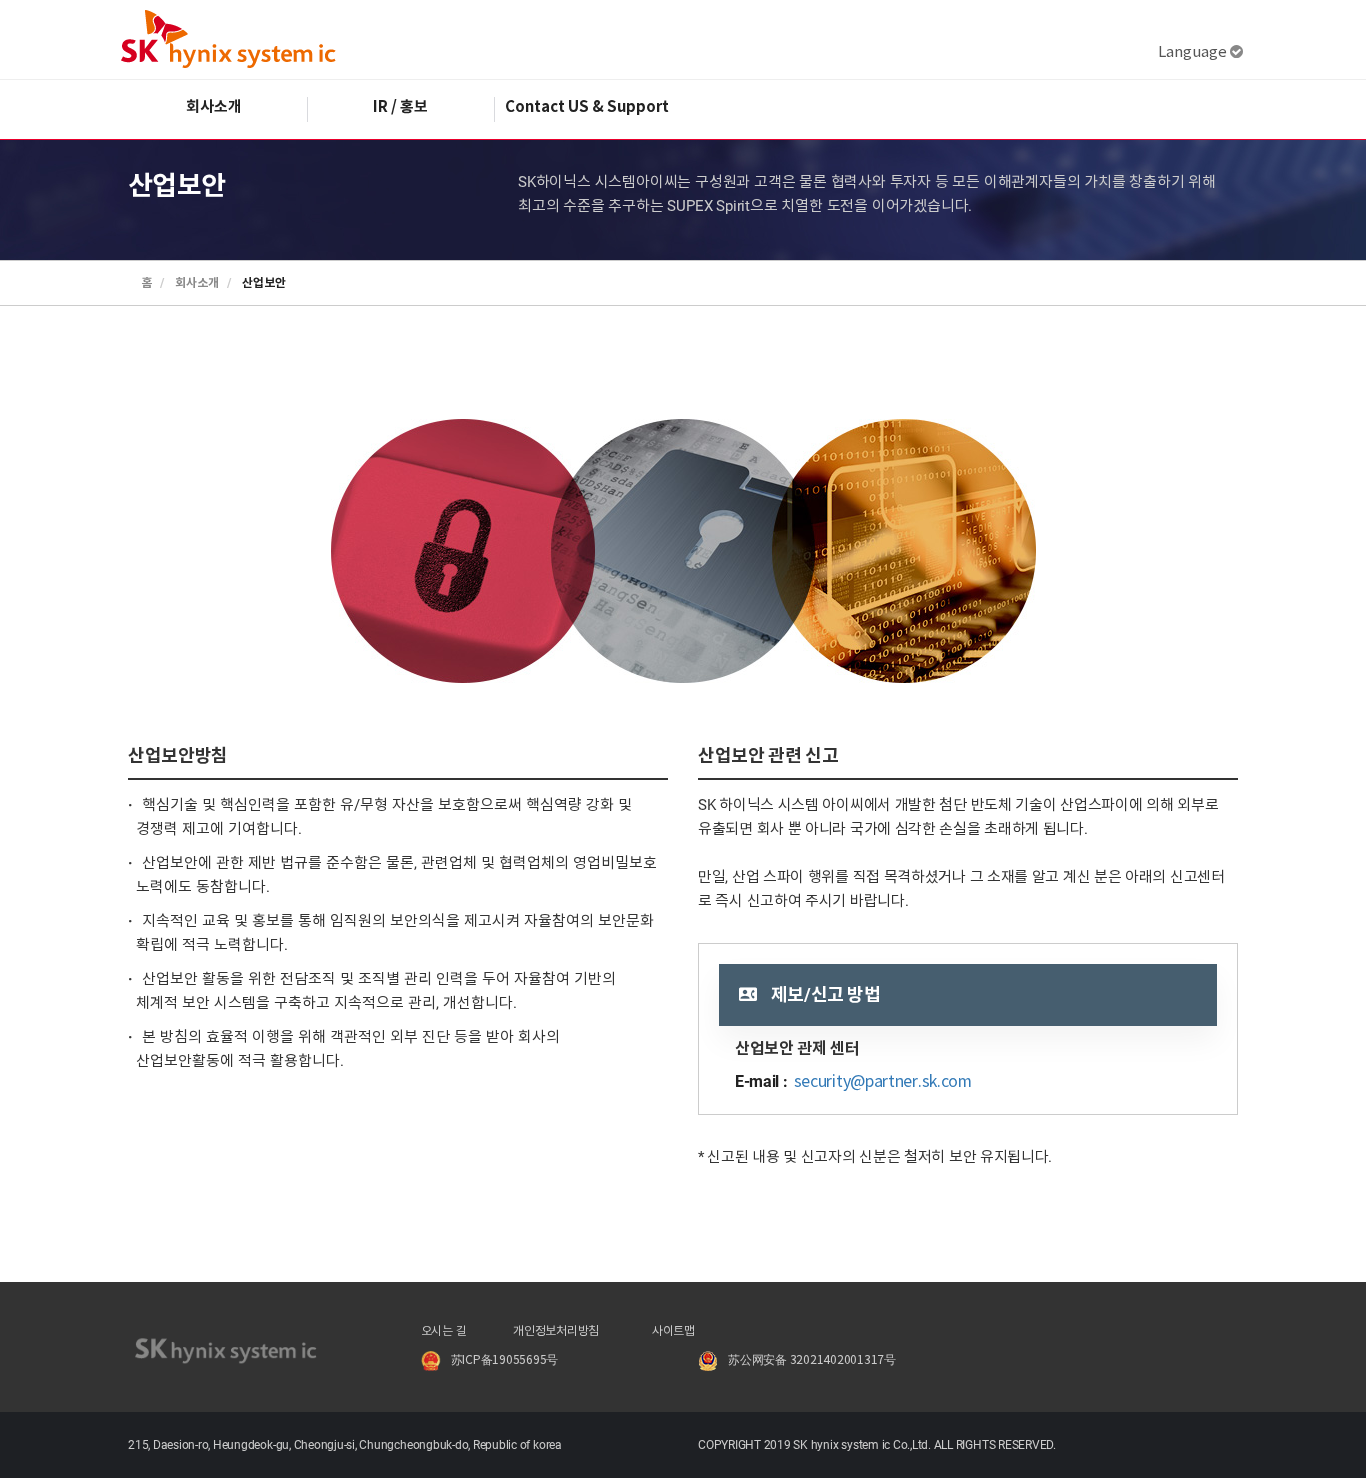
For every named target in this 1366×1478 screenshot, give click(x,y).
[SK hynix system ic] (229, 39)
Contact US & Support (587, 107)
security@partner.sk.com (883, 1082)
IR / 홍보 (400, 107)
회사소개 (214, 107)
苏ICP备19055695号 (505, 1360)
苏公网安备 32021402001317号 (812, 1360)
